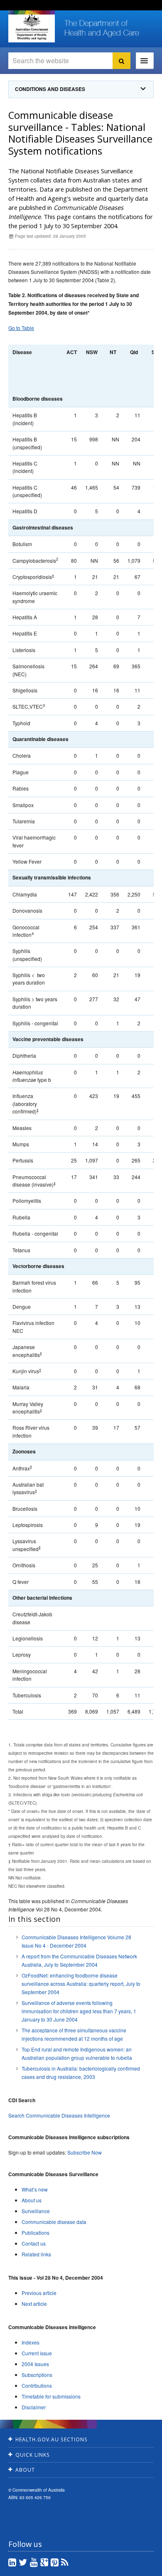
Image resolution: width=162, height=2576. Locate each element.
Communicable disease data (54, 2222)
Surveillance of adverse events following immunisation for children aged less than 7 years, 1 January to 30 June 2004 (79, 2011)
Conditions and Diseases (50, 89)
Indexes (31, 2342)
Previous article (39, 2293)
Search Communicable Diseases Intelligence (59, 2115)
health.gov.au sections (52, 2439)
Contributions (37, 2385)
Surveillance (36, 2211)
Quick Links (33, 2455)
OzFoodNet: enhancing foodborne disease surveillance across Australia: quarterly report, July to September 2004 (81, 1984)
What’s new (35, 2189)
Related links (36, 2254)
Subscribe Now (85, 2152)
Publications (36, 2232)
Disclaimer (34, 2407)
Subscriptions (37, 2375)
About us (32, 2200)
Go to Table (21, 328)
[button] (137, 2568)
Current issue (37, 2353)
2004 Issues (35, 2364)
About (25, 2470)
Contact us (34, 2243)
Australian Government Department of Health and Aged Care (32, 27)
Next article (34, 2304)
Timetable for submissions (51, 2396)
